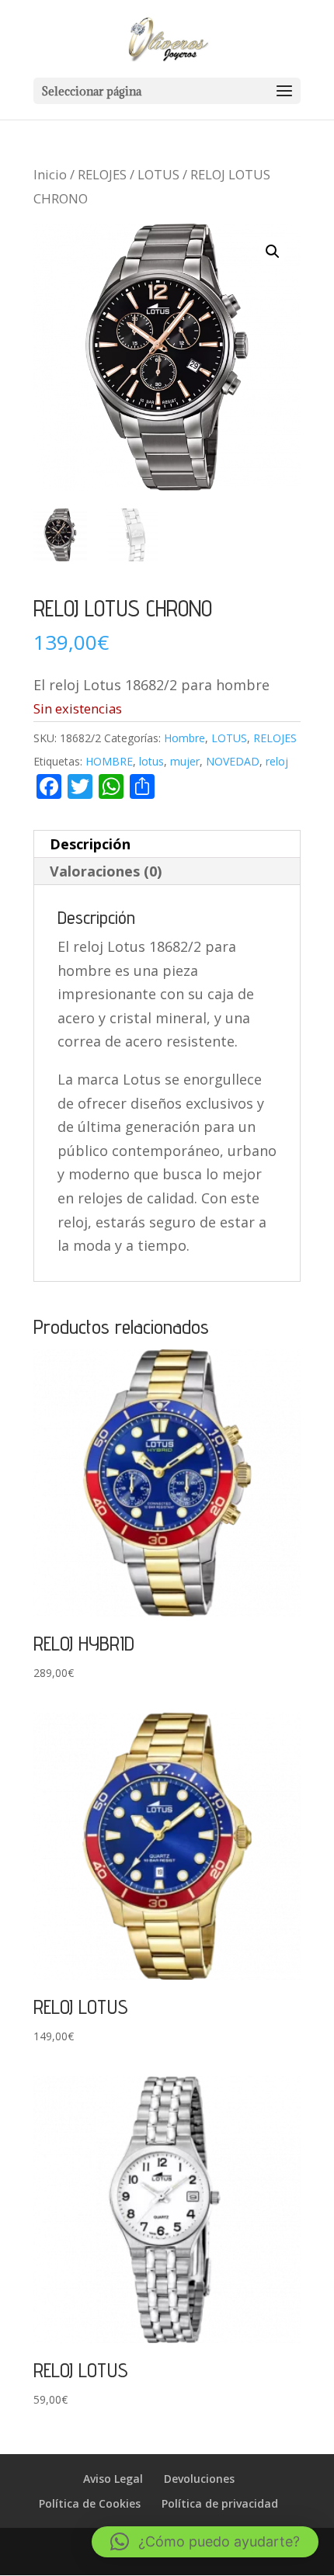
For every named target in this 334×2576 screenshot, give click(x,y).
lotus (151, 761)
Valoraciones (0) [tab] (106, 871)
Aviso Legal (113, 2479)
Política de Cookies (90, 2503)
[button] (273, 252)
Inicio (50, 174)
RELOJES (102, 174)
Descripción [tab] (90, 844)
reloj (277, 761)
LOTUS (158, 174)
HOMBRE (109, 761)
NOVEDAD (233, 761)
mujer (185, 761)
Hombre (184, 738)
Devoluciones (199, 2479)
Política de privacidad (220, 2503)
